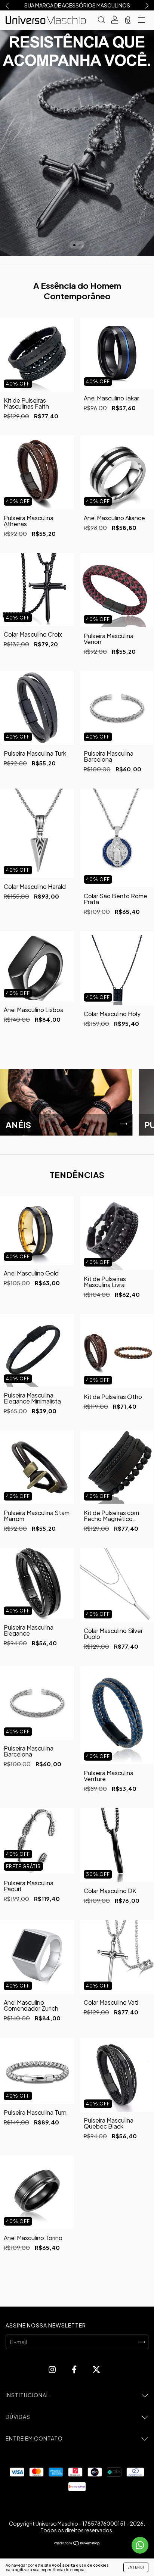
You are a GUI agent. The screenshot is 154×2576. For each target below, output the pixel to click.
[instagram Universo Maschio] (53, 2369)
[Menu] (142, 20)
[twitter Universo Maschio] (96, 2369)
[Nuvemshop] (77, 2543)
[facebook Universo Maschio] (75, 2369)
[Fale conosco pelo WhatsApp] (140, 2545)
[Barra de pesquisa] (101, 20)
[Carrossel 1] (77, 143)
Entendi (136, 2567)
